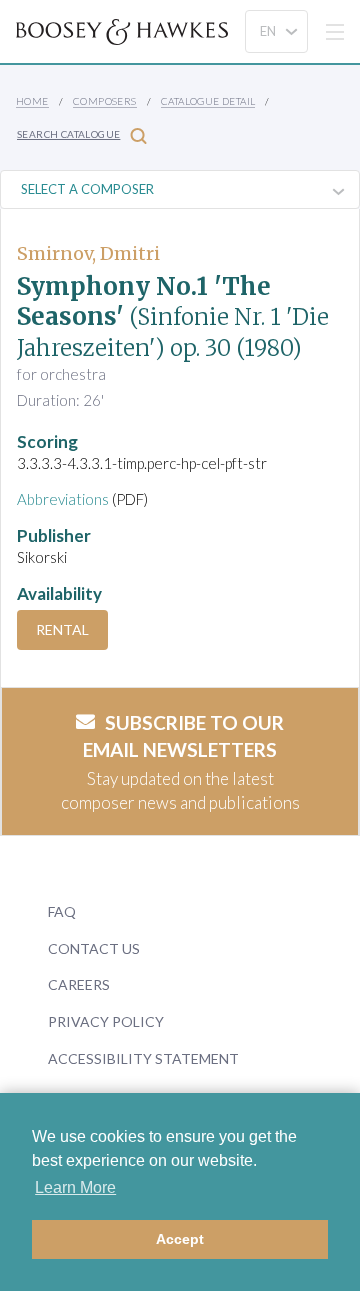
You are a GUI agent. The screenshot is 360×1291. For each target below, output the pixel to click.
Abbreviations (63, 499)
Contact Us (94, 948)
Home (32, 101)
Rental (62, 629)
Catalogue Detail (208, 101)
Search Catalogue (68, 134)
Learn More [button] (75, 1187)
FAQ (62, 911)
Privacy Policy (106, 1021)
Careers (79, 984)
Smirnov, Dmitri (88, 253)
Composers (105, 101)
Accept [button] (180, 1239)
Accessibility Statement (143, 1058)
